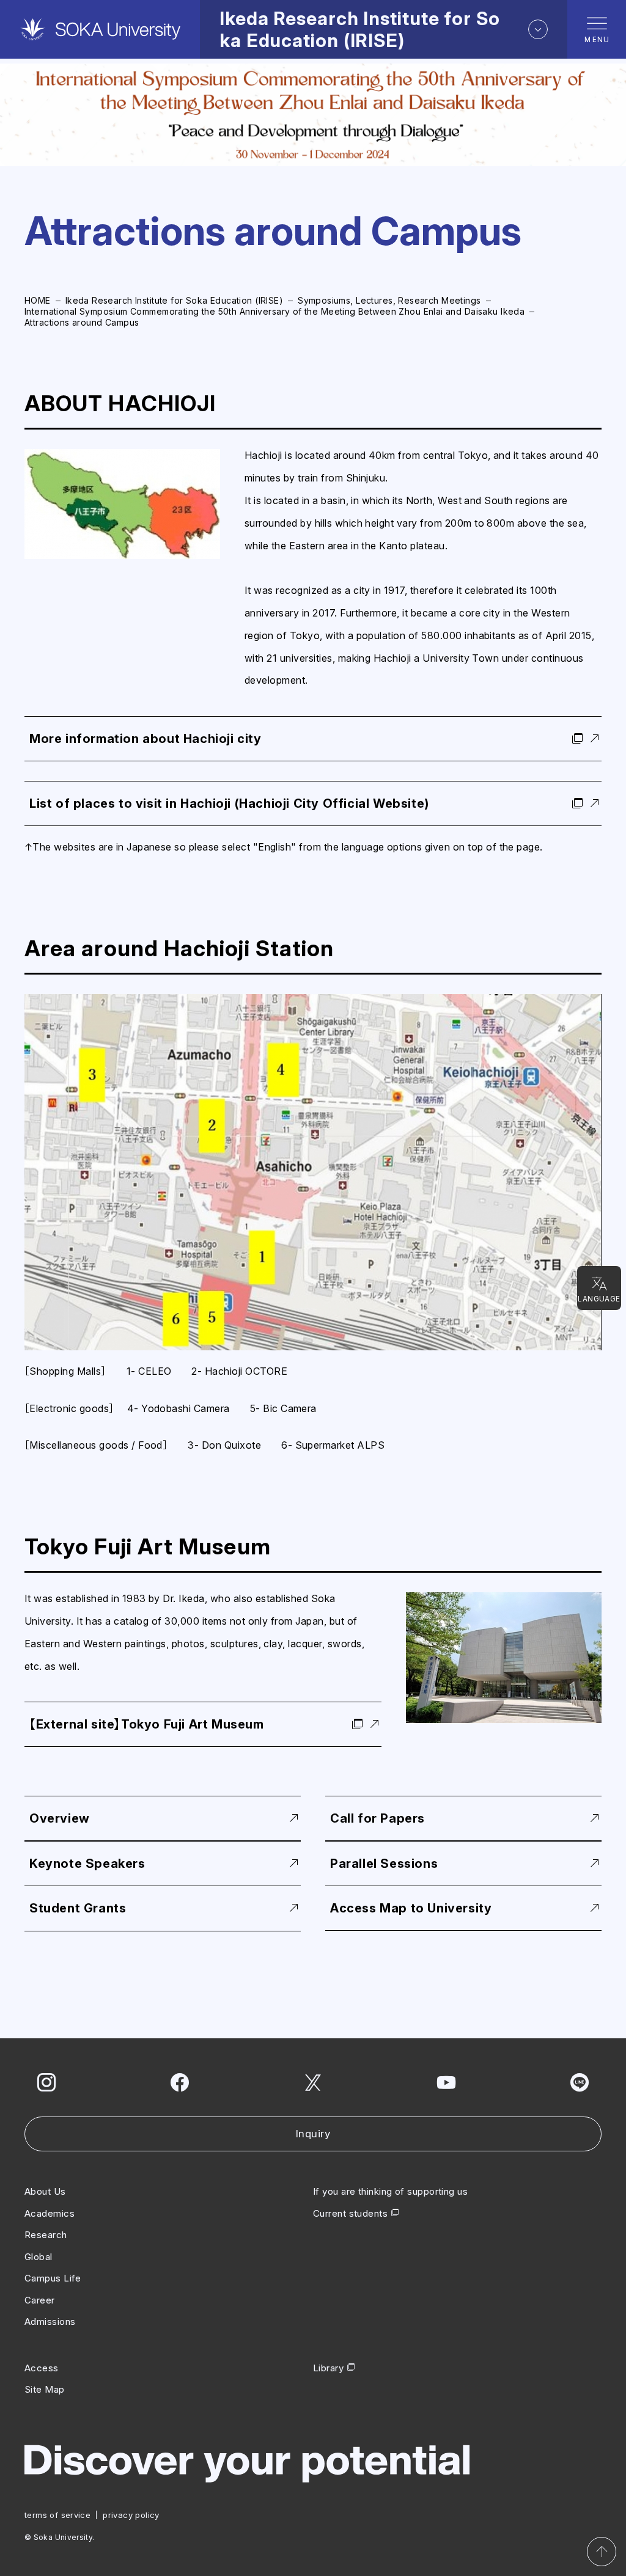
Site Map (45, 2389)
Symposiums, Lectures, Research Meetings (389, 300)
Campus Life (53, 2278)
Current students (350, 2213)
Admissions (50, 2322)
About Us (45, 2191)
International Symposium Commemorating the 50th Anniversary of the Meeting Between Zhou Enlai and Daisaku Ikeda (274, 311)
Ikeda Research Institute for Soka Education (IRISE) (174, 300)
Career (40, 2300)
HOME (38, 300)
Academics (50, 2213)
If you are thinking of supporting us (390, 2191)
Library (328, 2368)
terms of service (57, 2515)
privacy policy (131, 2515)
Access (42, 2368)
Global (39, 2257)
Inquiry (313, 2134)
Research (46, 2235)
